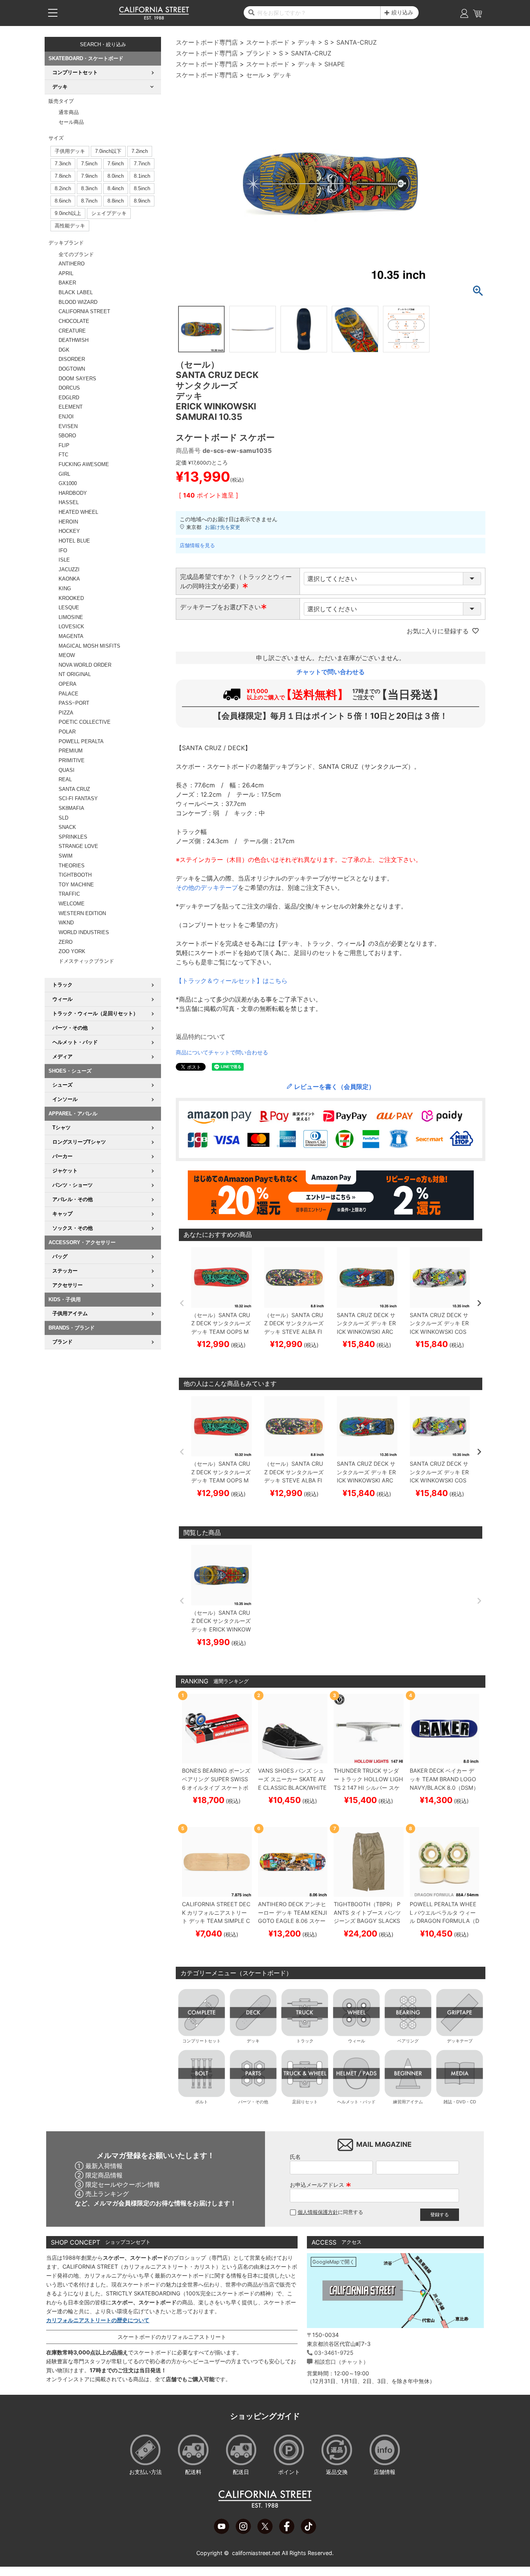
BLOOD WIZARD (78, 302)
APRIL (66, 273)
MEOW (67, 655)
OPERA (68, 684)
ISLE (64, 560)
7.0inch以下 (108, 151)
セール (255, 75)
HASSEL (69, 502)
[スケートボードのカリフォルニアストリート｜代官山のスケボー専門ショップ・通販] (154, 18)
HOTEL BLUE (74, 541)
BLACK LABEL (76, 292)
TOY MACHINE (76, 885)
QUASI (67, 770)
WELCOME (72, 904)
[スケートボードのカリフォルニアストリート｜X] (265, 2532)
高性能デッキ (70, 226)
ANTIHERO (72, 264)
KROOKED (71, 598)
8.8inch (116, 201)
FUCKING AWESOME (84, 464)
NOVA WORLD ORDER (85, 665)
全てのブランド (76, 254)
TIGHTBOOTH (75, 875)
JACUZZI (69, 569)
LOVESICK (71, 627)
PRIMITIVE (72, 760)
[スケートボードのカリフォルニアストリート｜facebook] (287, 2532)
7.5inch (89, 164)
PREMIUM (71, 751)
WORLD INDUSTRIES (84, 932)
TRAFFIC (69, 894)
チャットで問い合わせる (331, 672)
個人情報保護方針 (318, 2212)
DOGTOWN (72, 369)
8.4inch (116, 188)
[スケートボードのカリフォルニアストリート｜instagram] (243, 2532)
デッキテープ (460, 2041)
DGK (64, 350)
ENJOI (66, 417)
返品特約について (201, 1037)
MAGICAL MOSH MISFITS (89, 646)
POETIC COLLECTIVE (85, 722)
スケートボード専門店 (207, 42)
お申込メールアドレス (320, 2185)
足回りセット (305, 2102)
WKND (66, 923)
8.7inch (89, 201)
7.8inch (63, 176)
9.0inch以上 (68, 213)
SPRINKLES (73, 837)
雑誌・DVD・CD (460, 2102)
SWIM (66, 856)
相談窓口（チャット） (341, 2362)
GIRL (64, 474)
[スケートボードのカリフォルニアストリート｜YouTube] (222, 2532)
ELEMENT (71, 407)
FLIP (64, 445)
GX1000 (68, 483)
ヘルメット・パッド (356, 2102)
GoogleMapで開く (333, 2262)
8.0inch (116, 176)
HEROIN (68, 522)
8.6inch (63, 201)
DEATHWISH (74, 340)
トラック (305, 2041)
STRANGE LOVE (78, 846)
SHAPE (335, 64)
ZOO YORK (72, 951)
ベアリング (408, 2041)
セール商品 (71, 122)
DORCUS (69, 388)
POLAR (67, 732)
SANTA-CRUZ (357, 42)
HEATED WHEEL (78, 512)
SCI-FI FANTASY (78, 798)
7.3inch (63, 164)
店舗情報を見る (197, 545)
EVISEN (68, 426)
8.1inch (142, 176)
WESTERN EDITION (82, 913)
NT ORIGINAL (75, 674)
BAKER (67, 283)
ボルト (202, 2102)
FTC (63, 455)
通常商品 (69, 112)
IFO (63, 550)
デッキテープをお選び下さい (223, 607)
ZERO (66, 942)
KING (65, 589)
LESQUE (69, 608)
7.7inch (142, 164)
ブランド (258, 53)
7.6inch (116, 164)
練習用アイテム (408, 2102)
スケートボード (268, 42)
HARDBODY (73, 493)
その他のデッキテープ (207, 888)
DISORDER (72, 359)
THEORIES (72, 866)
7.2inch (140, 151)
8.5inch (142, 188)
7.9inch (89, 176)
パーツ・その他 (253, 2102)
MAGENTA (71, 636)
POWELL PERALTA (81, 741)
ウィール (357, 2041)
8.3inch (89, 188)
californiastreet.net (256, 2553)
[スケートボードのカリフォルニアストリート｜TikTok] (308, 2532)
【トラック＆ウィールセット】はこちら (232, 981)
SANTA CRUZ (74, 789)
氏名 (295, 2157)
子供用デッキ (70, 151)
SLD (63, 818)
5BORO (67, 436)
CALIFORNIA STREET (84, 311)
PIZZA (66, 713)
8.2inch (63, 188)
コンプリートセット (202, 2041)
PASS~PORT (74, 703)
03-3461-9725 (334, 2353)
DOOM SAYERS (77, 379)
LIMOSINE (71, 617)
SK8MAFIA (71, 808)
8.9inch (142, 201)
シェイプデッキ (109, 213)
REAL (65, 779)
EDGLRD (69, 398)
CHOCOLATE (74, 321)
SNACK (67, 827)
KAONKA (69, 579)
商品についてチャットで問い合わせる (222, 1052)
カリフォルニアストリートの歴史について (98, 2320)
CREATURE (72, 331)
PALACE (68, 694)
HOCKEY (69, 531)
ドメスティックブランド (86, 961)
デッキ (307, 42)
